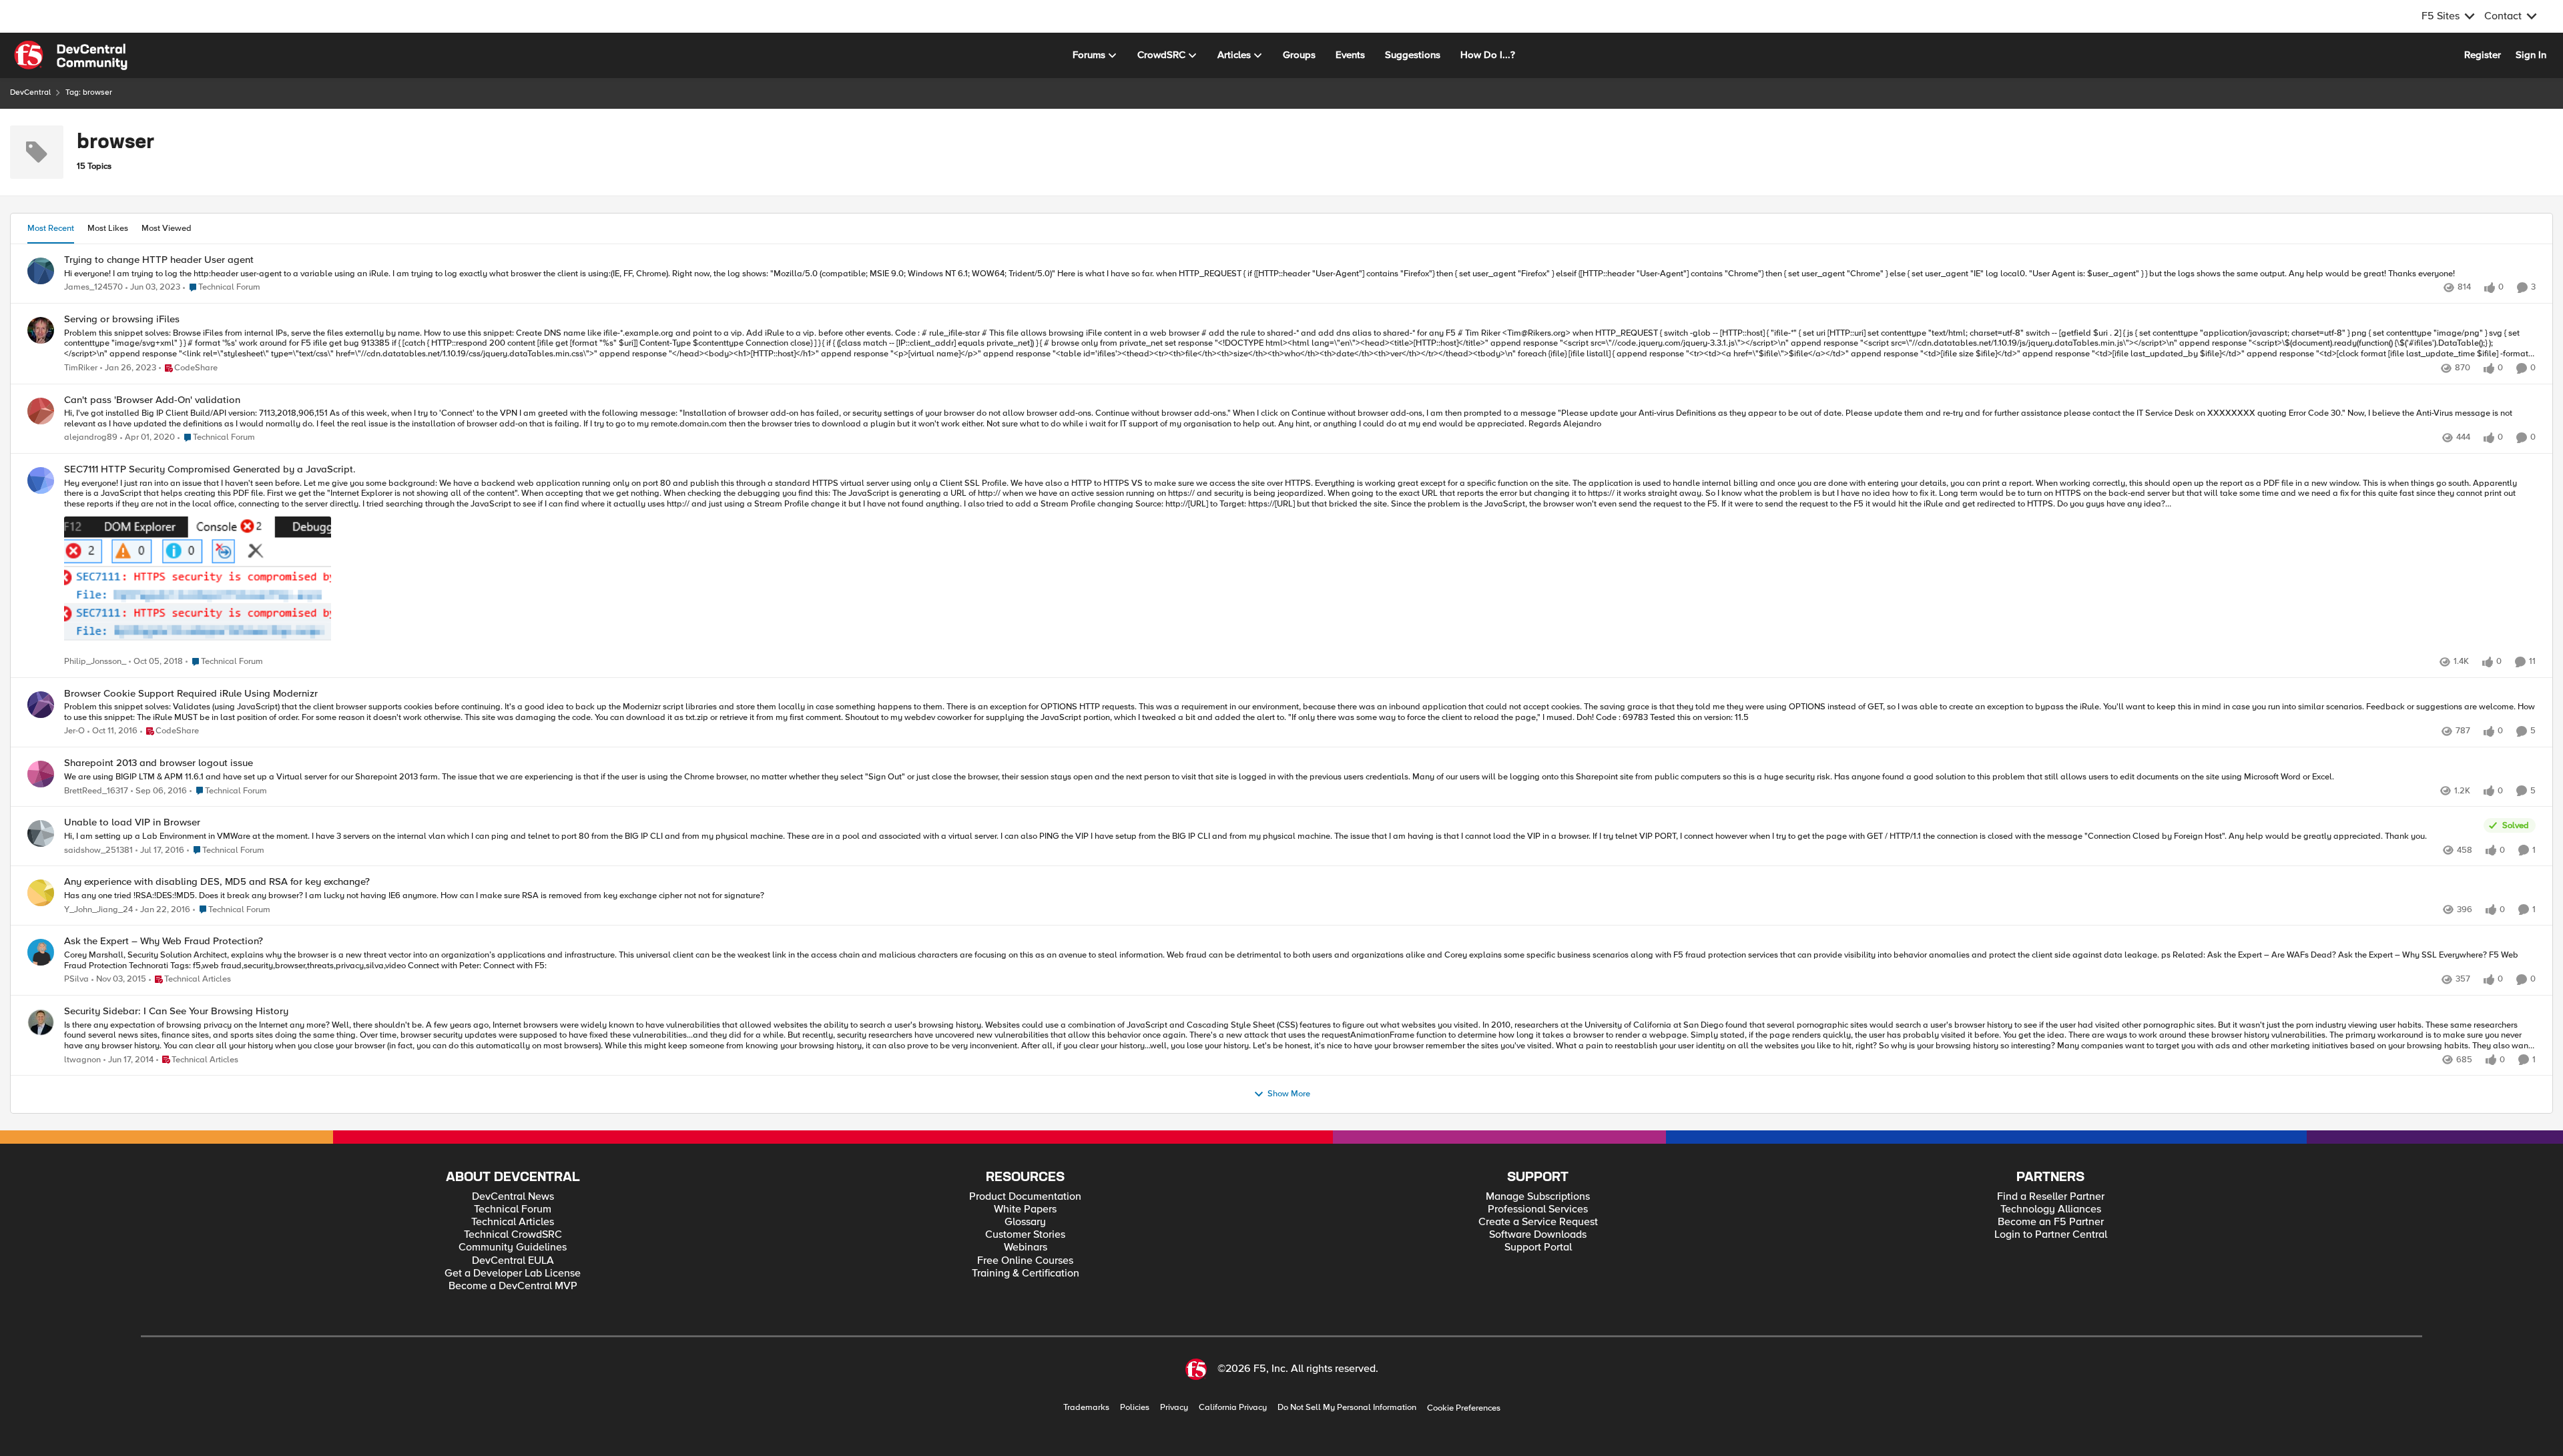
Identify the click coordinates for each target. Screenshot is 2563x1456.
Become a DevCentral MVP (513, 1286)
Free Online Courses (1025, 1261)
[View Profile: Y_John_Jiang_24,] (41, 893)
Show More (1289, 1094)
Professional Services (1538, 1209)
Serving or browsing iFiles (122, 319)
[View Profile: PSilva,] (41, 952)
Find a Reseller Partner (2051, 1197)
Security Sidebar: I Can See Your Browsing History (176, 1011)
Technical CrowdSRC (513, 1235)
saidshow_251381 (98, 850)
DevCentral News (513, 1197)
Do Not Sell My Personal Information (1347, 1408)
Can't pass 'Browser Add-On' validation (152, 400)
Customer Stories (1025, 1235)
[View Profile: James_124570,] (41, 271)
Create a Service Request (1538, 1222)
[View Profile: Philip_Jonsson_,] (41, 480)
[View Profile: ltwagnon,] (41, 1022)
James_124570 (93, 287)
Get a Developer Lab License (513, 1273)
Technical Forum (513, 1209)
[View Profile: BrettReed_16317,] (41, 774)
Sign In (2531, 55)
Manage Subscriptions (1538, 1197)
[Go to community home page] (71, 55)
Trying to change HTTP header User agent (159, 260)
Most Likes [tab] (108, 228)
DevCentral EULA (513, 1261)
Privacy (1174, 1408)
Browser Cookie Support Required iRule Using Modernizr (191, 694)
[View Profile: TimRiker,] (41, 330)
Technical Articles (513, 1222)
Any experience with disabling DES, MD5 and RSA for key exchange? (217, 882)
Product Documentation (1025, 1197)
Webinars (1026, 1247)
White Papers (1025, 1209)
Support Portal (1538, 1247)
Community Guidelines (513, 1247)
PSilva (76, 979)
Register (2483, 55)
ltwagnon (82, 1060)
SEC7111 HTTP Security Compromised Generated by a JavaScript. (210, 469)
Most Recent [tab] (51, 228)
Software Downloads (1538, 1235)
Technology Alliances (2051, 1209)
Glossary (1025, 1222)
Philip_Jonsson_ (95, 662)
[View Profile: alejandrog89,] (41, 411)
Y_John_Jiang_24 (98, 910)
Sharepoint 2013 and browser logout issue (159, 763)
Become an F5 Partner (2051, 1222)
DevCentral (30, 92)
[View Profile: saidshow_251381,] (41, 833)
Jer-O (74, 731)
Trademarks (1086, 1408)
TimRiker (81, 368)
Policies (1135, 1408)
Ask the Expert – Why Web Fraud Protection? (164, 941)
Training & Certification (1026, 1273)
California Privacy (1233, 1408)
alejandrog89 (91, 437)
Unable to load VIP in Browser (132, 822)
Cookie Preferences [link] (1464, 1408)
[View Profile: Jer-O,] (41, 705)
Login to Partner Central (2051, 1235)
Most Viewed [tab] (167, 228)
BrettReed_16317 (96, 791)
